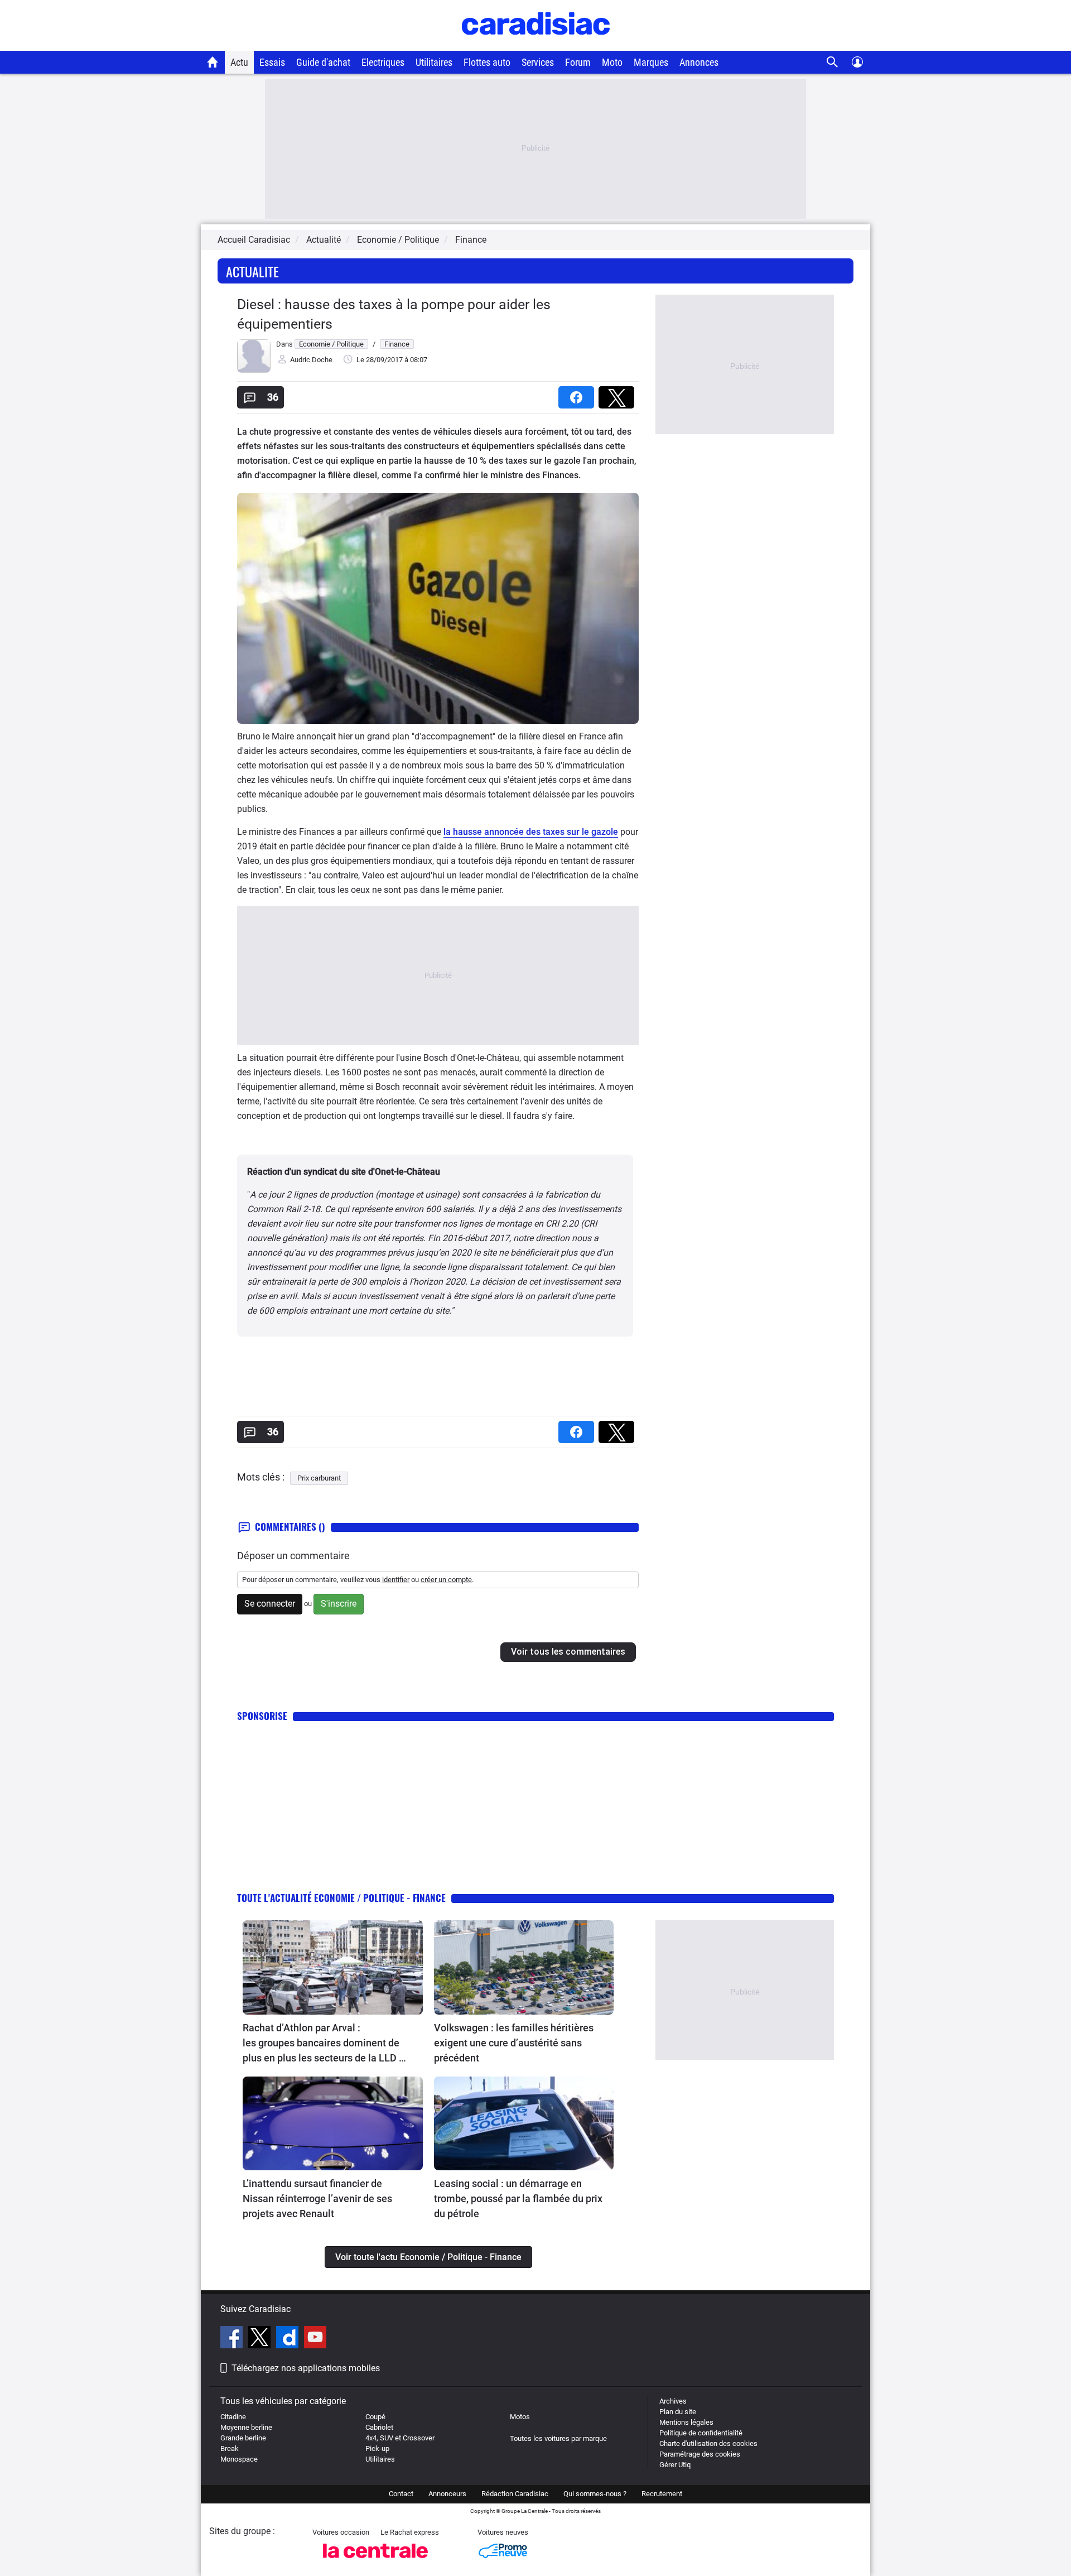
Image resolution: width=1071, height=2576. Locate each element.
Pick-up (377, 2448)
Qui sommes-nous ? (595, 2494)
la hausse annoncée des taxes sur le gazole (531, 832)
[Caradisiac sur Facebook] (233, 2339)
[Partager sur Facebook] (578, 394)
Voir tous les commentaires (568, 1652)
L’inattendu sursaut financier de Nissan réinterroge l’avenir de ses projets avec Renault (317, 2198)
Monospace (239, 2459)
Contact (401, 2494)
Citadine (233, 2417)
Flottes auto (487, 62)
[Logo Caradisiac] (536, 45)
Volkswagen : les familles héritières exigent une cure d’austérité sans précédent (514, 2043)
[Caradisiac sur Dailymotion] (289, 2339)
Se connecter (270, 1604)
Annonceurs (447, 2494)
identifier (396, 1580)
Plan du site (678, 2412)
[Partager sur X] (619, 394)
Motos (520, 2417)
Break (230, 2448)
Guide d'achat (323, 62)
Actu (239, 62)
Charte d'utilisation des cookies (708, 2443)
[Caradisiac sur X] (261, 2339)
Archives (673, 2401)
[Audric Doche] (254, 370)
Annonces (699, 62)
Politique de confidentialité (701, 2433)
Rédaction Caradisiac (515, 2494)
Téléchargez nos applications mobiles (306, 2368)
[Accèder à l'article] (333, 1967)
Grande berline (243, 2438)
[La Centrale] (375, 2561)
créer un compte (446, 1580)
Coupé (375, 2417)
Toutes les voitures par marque (558, 2438)
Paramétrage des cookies (700, 2454)
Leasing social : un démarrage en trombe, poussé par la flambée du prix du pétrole (518, 2198)
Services (538, 62)
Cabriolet (379, 2427)
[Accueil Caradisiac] (213, 62)
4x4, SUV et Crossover (400, 2438)
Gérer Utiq (675, 2465)
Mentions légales (686, 2422)
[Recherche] (833, 62)
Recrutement (662, 2494)
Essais (272, 62)
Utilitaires (434, 62)
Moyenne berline (246, 2427)
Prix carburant (319, 1478)
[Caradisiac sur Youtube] (315, 2339)
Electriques (383, 62)
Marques (651, 62)
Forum (578, 62)
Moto (612, 62)
